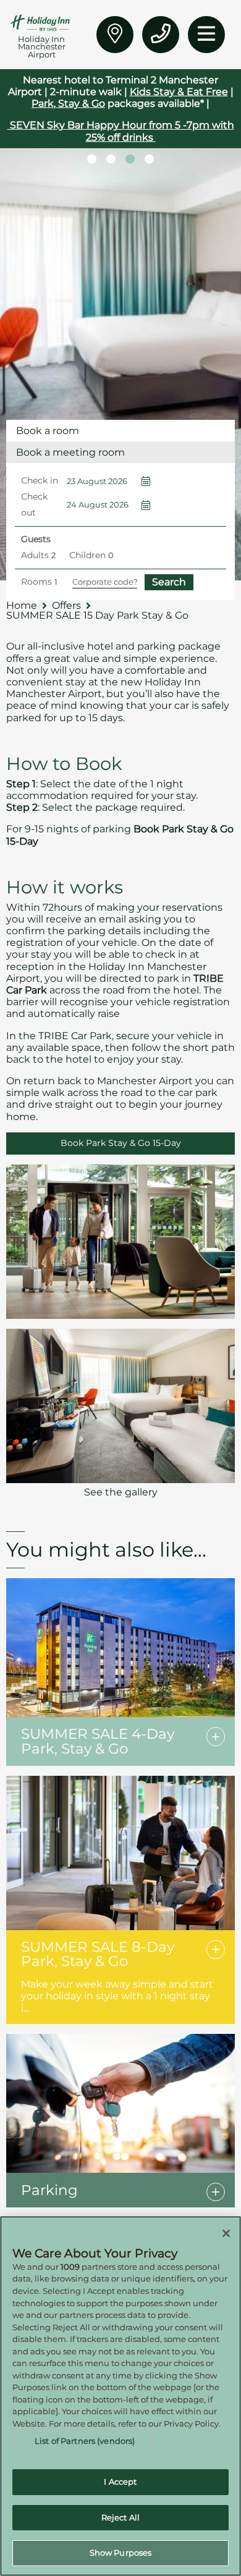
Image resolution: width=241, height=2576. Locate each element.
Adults (35, 555)
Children (87, 555)
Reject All (120, 2517)
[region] (120, 2396)
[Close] (226, 2233)
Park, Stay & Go (68, 103)
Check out (34, 504)
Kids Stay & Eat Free (179, 92)
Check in (40, 480)
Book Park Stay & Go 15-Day (121, 1143)
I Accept (120, 2482)
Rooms (36, 582)
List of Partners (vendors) (85, 2441)
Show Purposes (121, 2553)
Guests (36, 539)
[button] (92, 159)
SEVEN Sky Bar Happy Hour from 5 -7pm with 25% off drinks (121, 131)
